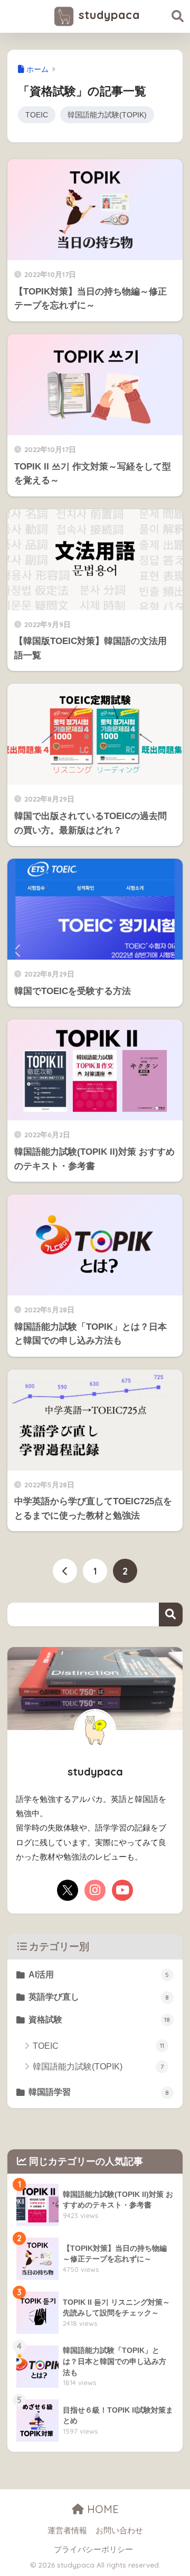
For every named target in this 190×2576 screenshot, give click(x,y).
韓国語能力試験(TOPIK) (107, 115)
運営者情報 (67, 2531)
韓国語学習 (99, 2092)
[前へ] (65, 1571)
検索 (171, 1614)
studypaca (107, 15)
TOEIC (37, 115)
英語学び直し (99, 1997)
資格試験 (99, 2020)
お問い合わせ (119, 2531)
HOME (101, 2509)
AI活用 (99, 1975)
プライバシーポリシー (93, 2550)
